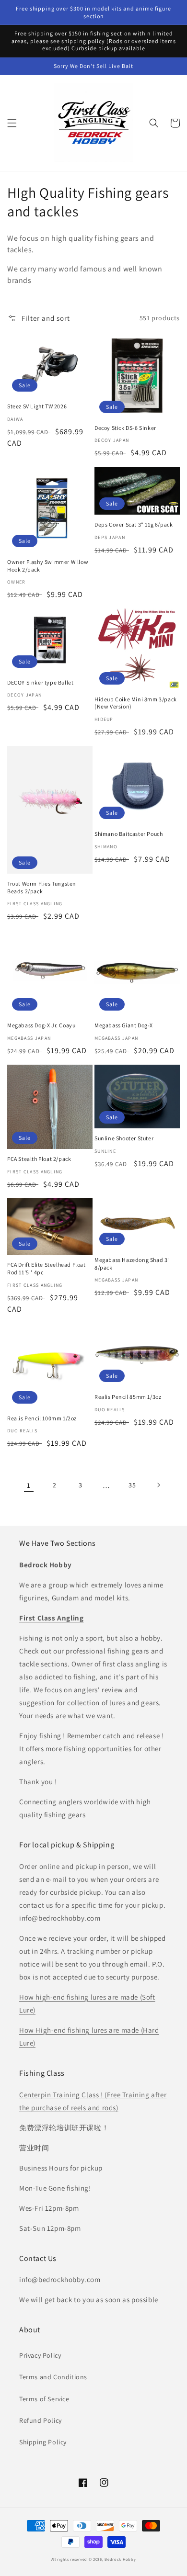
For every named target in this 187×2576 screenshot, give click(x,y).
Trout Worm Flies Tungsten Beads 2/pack (42, 887)
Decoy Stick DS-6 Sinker (125, 428)
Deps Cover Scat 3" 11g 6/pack (134, 524)
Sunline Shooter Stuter (124, 1138)
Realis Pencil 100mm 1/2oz (42, 1418)
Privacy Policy (40, 2355)
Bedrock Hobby (120, 2559)
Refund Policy (41, 2420)
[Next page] (158, 1485)
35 (132, 1485)
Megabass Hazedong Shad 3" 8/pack (132, 1264)
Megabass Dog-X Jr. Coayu (41, 1025)
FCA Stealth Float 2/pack (39, 1159)
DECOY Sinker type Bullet (40, 682)
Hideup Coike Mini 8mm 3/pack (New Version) (136, 703)
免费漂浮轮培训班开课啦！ (64, 2128)
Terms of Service (44, 2399)
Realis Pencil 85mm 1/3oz (128, 1397)
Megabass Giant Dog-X (124, 1025)
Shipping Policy (43, 2442)
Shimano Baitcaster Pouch (129, 834)
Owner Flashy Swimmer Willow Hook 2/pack (48, 566)
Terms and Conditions (53, 2377)
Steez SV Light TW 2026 (37, 406)
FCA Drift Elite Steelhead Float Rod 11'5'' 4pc (47, 1268)
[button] (12, 123)
